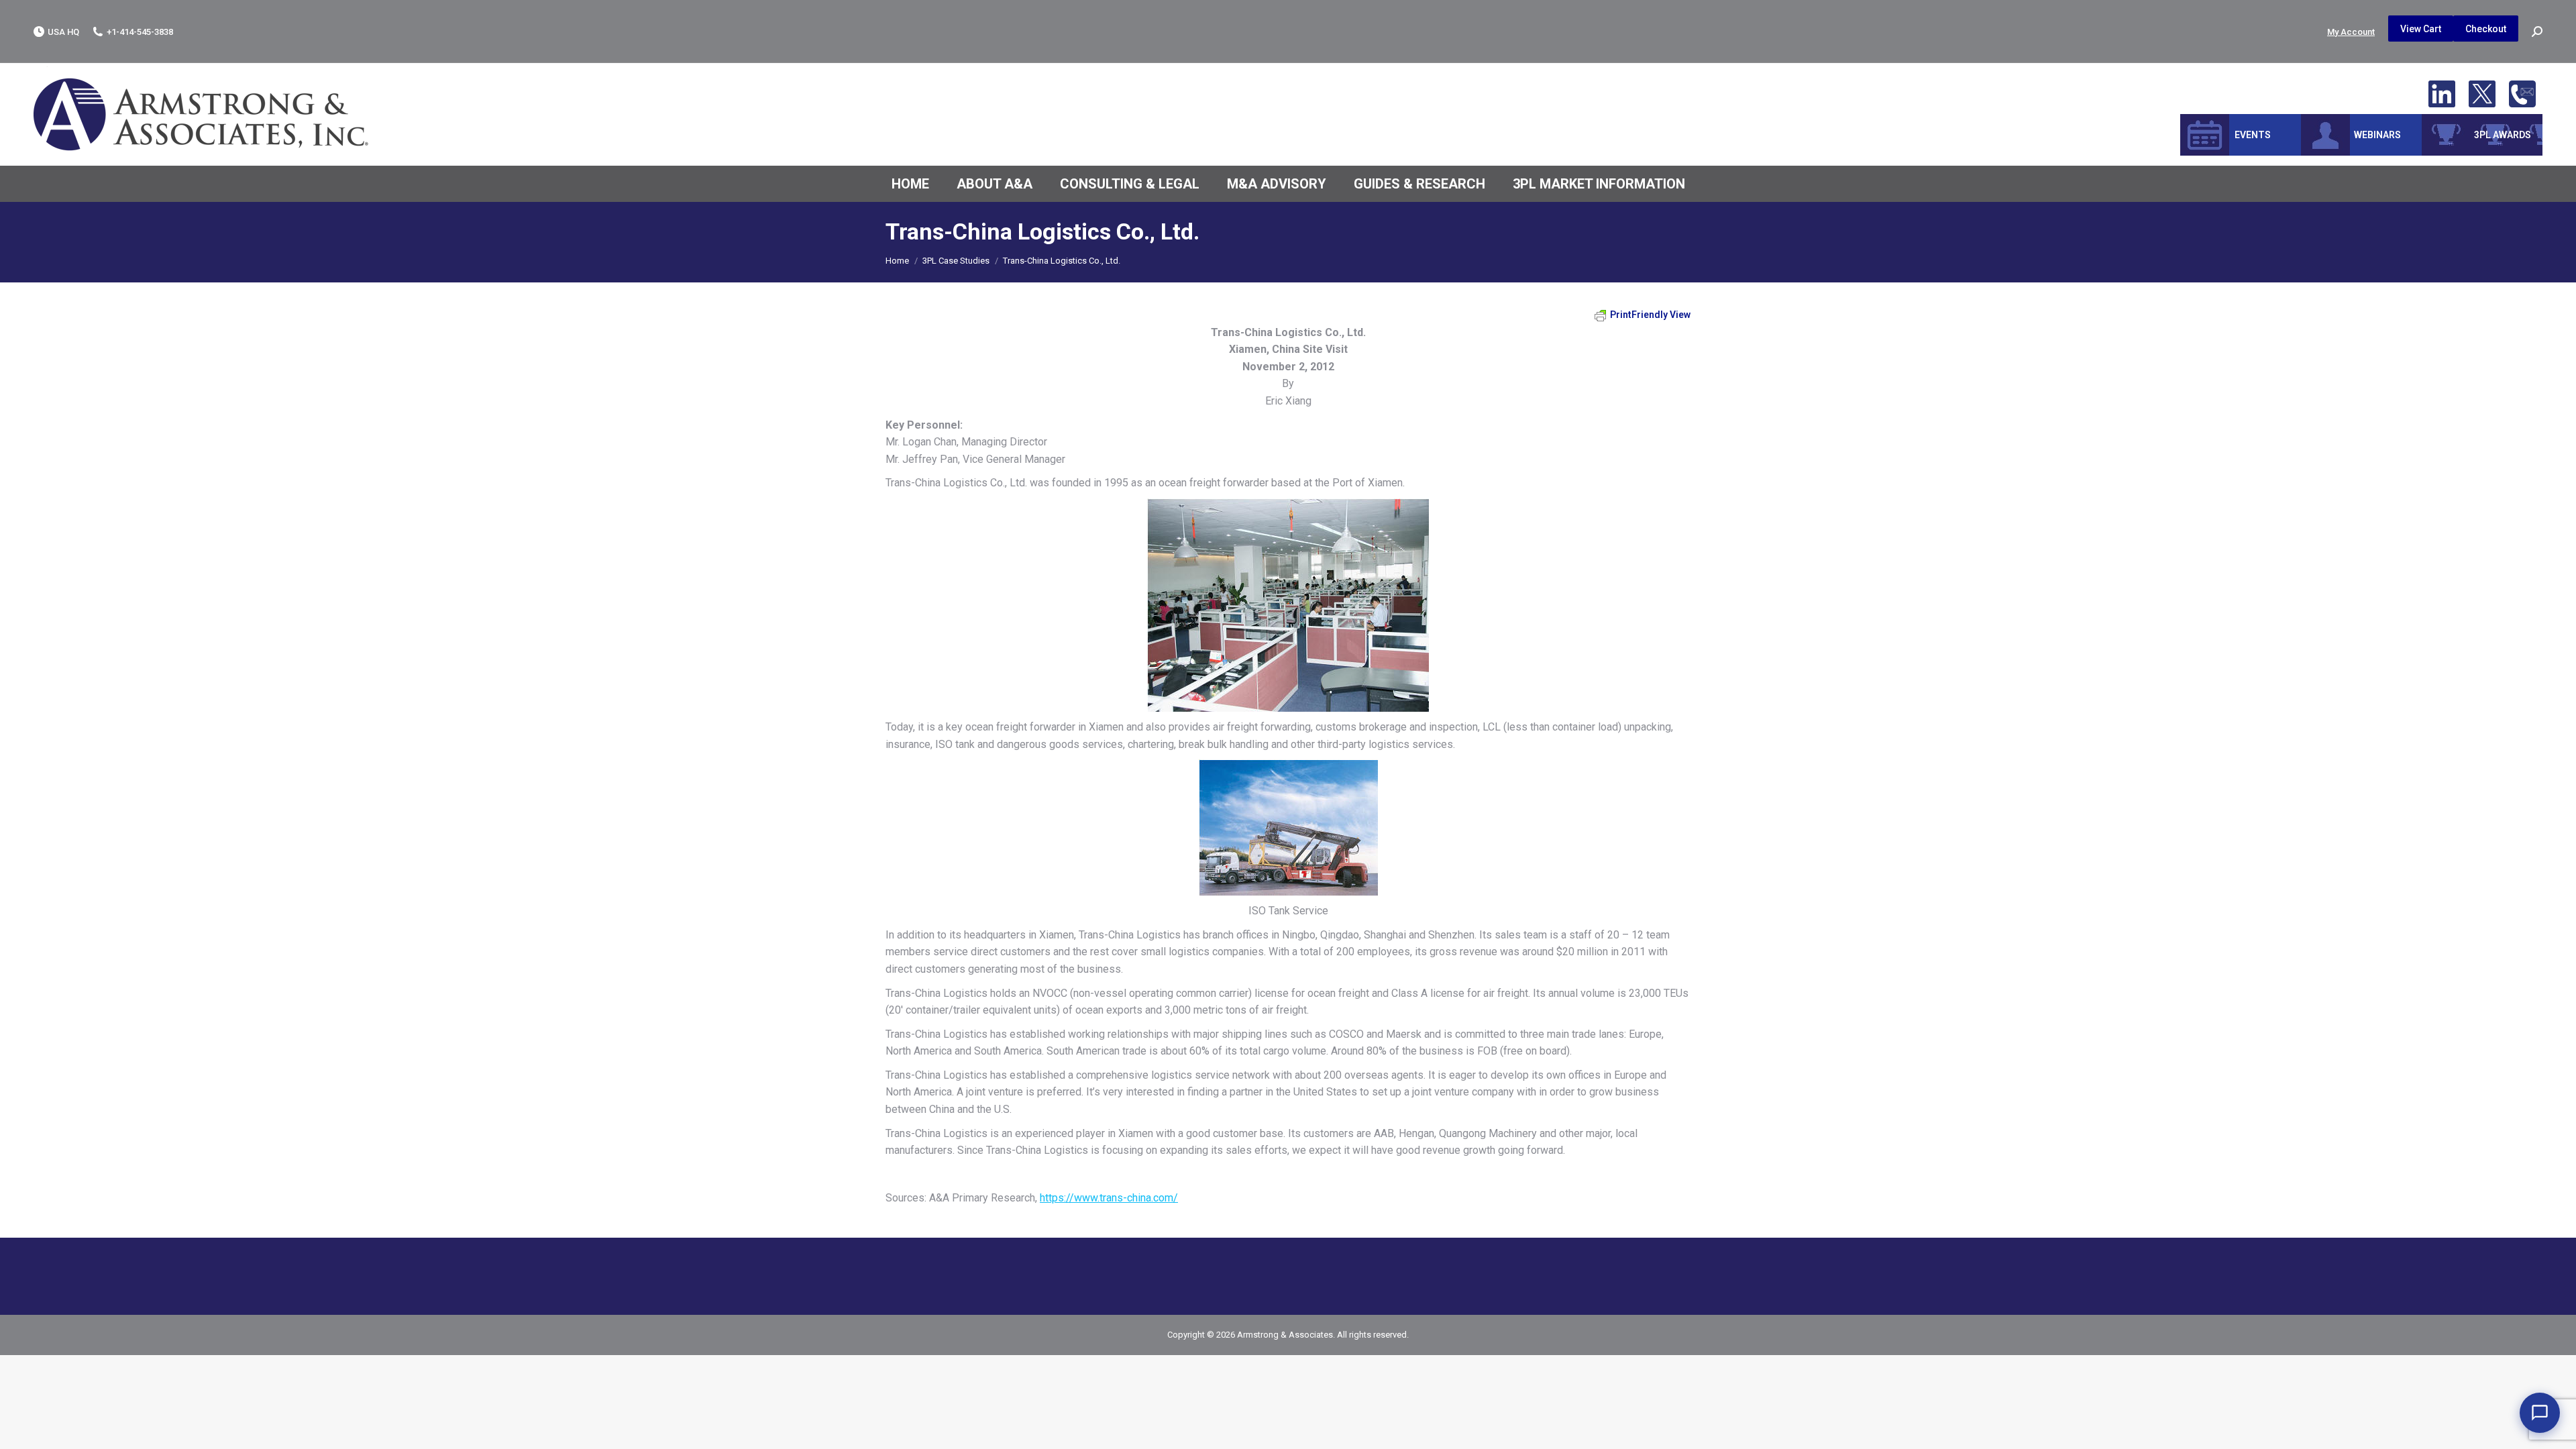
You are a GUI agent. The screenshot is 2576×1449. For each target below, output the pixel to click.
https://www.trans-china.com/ (1109, 1198)
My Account (2351, 32)
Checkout (2486, 29)
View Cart (2421, 29)
